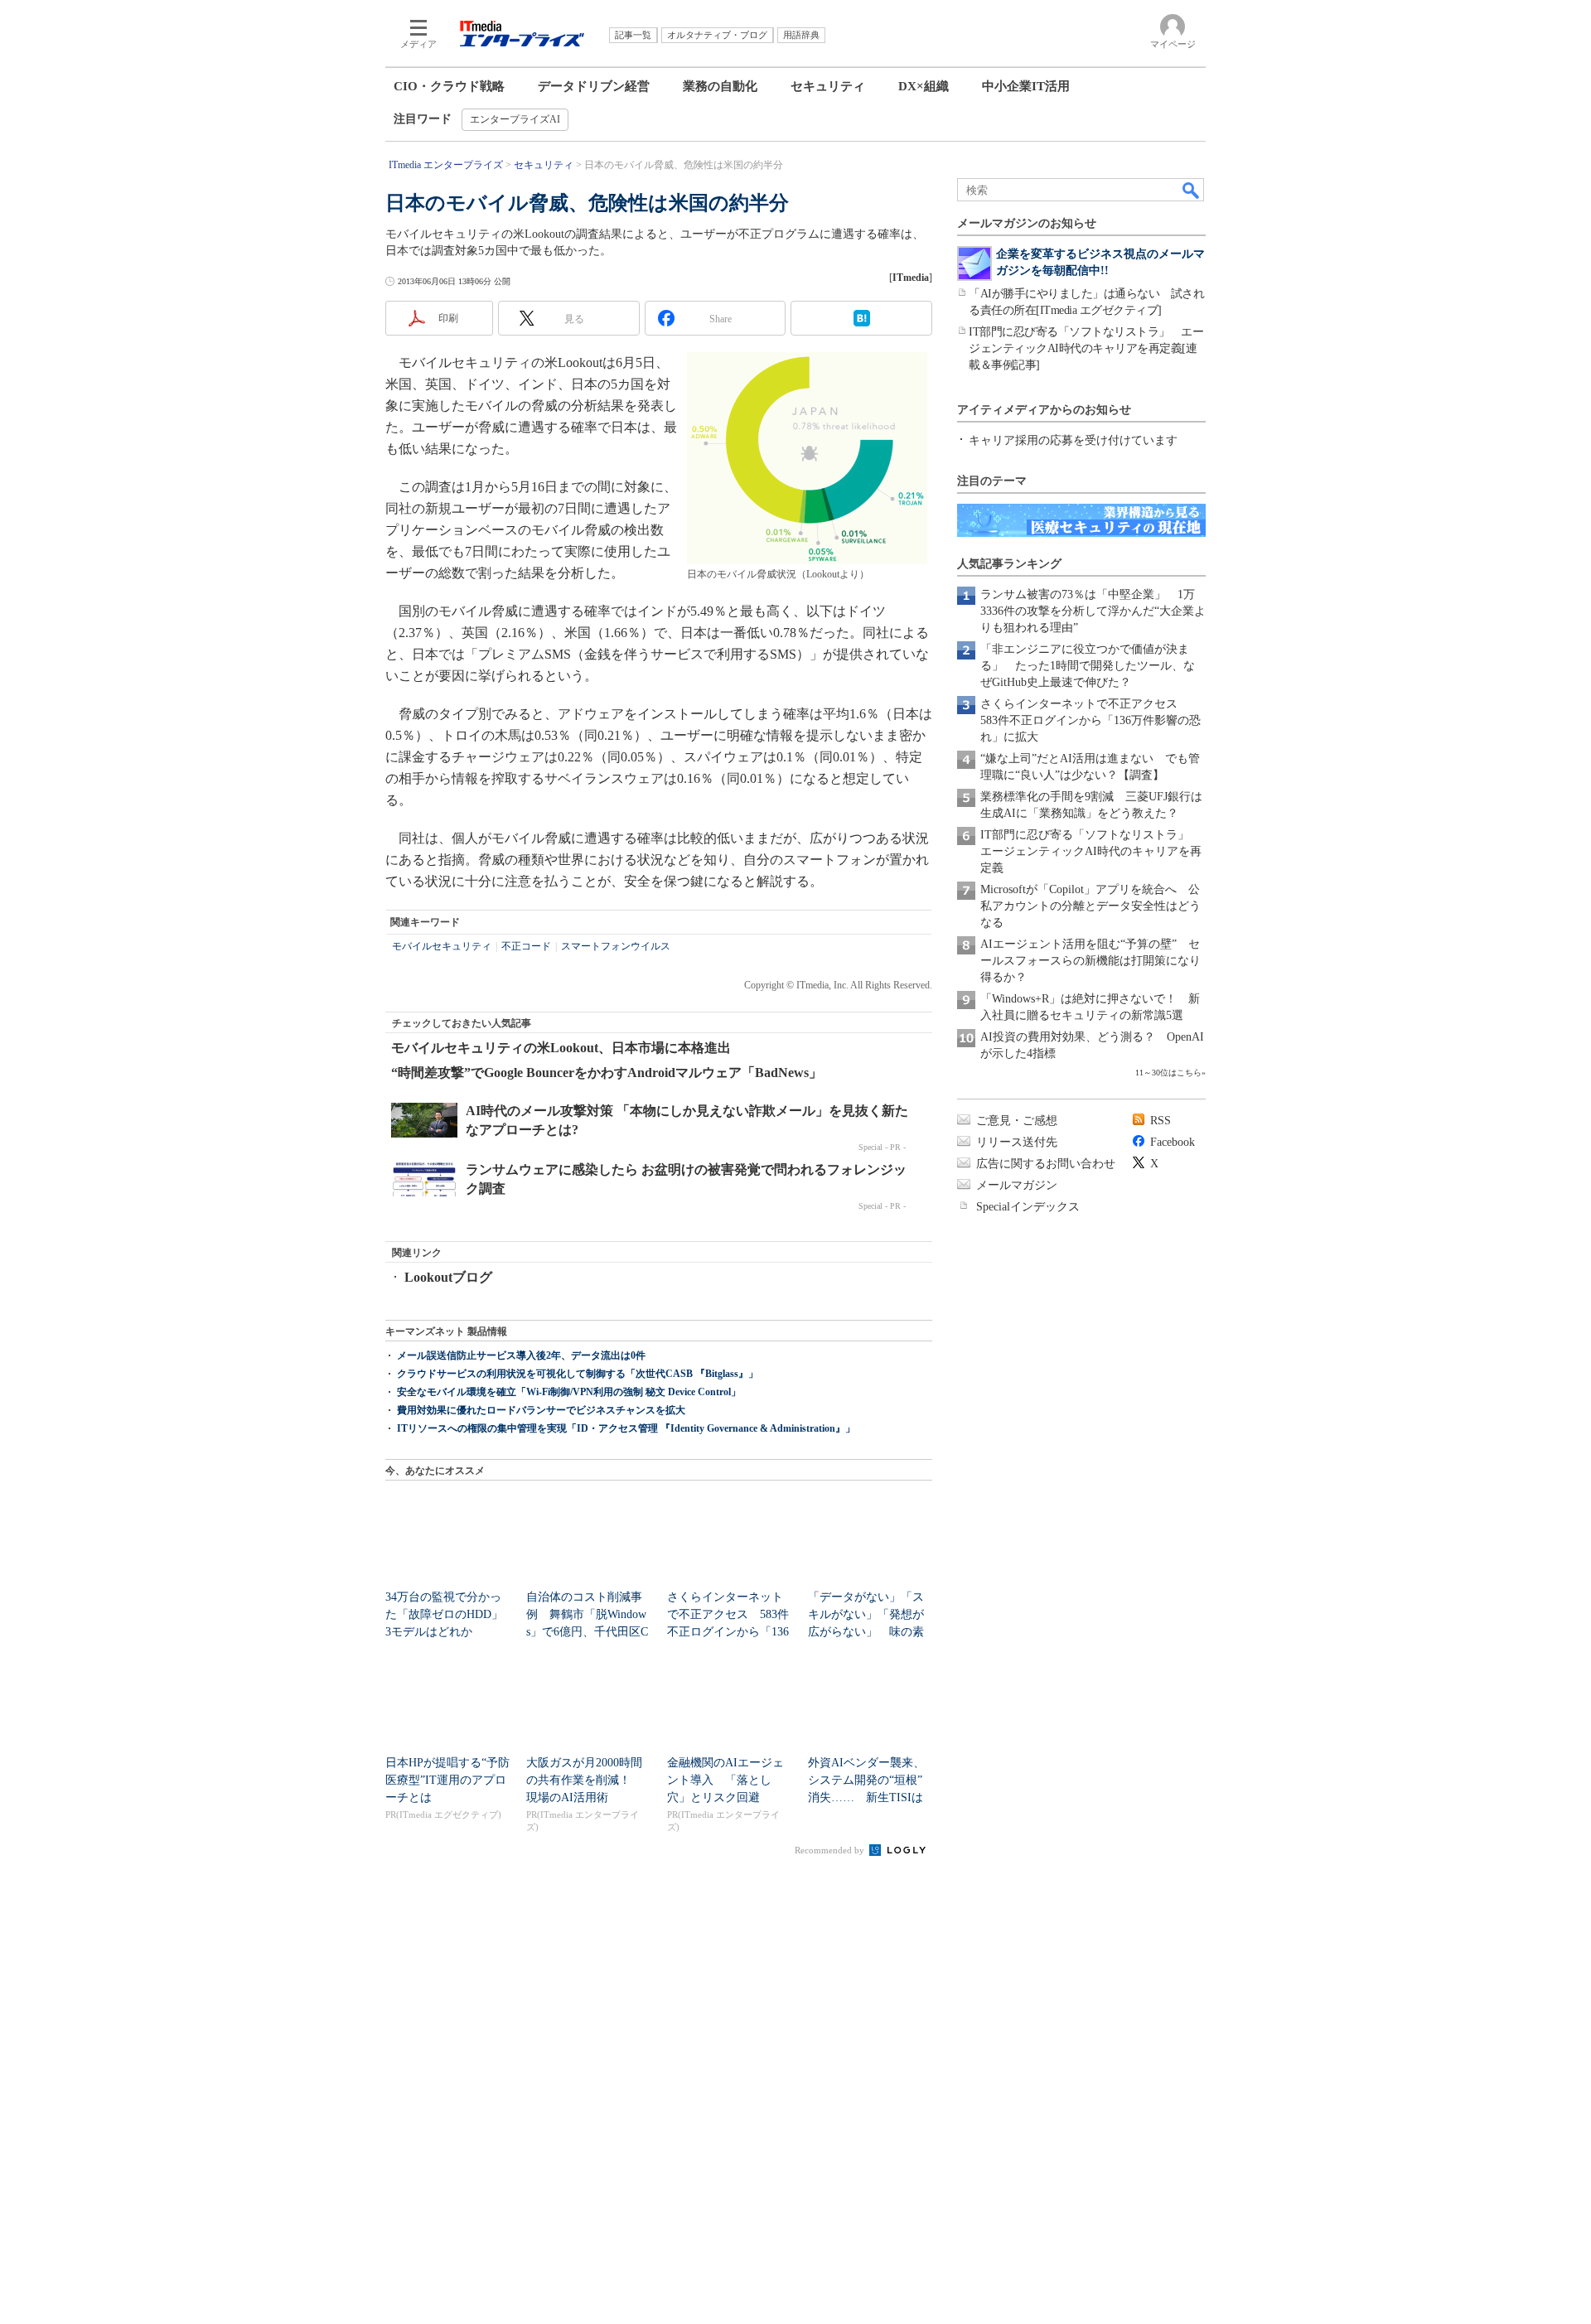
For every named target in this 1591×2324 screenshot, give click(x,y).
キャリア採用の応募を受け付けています (1073, 440)
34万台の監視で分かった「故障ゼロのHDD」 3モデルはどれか (450, 1614)
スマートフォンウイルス (616, 946)
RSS (1161, 1121)
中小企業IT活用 (1026, 86)
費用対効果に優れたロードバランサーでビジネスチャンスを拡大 (541, 1410)
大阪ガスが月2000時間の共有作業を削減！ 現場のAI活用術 (584, 1780)
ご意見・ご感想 (1017, 1121)
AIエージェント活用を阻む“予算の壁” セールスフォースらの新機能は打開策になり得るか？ (1090, 961)
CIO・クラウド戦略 (449, 86)
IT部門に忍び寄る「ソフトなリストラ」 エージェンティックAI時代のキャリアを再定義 (1091, 851)
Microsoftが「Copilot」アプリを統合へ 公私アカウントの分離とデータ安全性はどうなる (1090, 906)
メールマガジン (1017, 1185)
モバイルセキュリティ (442, 946)
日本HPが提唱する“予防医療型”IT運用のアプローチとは (447, 1780)
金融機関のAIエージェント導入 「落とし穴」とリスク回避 (725, 1780)
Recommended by (831, 1850)
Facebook (1173, 1142)
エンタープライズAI (515, 119)
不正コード (526, 946)
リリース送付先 (1017, 1142)
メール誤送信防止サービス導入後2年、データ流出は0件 (521, 1355)
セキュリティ (828, 86)
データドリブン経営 (594, 86)
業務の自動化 (720, 86)
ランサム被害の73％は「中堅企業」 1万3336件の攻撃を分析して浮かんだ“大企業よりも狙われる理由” (1093, 611)
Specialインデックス (1028, 1207)
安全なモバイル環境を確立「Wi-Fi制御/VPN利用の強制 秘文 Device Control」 (569, 1392)
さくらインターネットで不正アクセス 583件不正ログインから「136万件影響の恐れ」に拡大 (1090, 720)
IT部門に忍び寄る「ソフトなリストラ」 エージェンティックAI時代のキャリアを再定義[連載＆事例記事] (1086, 348)
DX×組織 (924, 86)
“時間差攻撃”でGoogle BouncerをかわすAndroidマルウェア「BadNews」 (607, 1073)
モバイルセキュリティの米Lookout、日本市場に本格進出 (561, 1048)
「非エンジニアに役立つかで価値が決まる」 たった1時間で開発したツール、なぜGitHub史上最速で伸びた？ (1088, 666)
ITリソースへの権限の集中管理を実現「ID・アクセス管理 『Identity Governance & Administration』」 (626, 1428)
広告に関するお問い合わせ (1046, 1164)
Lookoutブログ (448, 1277)
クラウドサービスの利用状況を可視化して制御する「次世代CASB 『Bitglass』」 (578, 1374)
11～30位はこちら (1168, 1073)
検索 (1192, 190)
